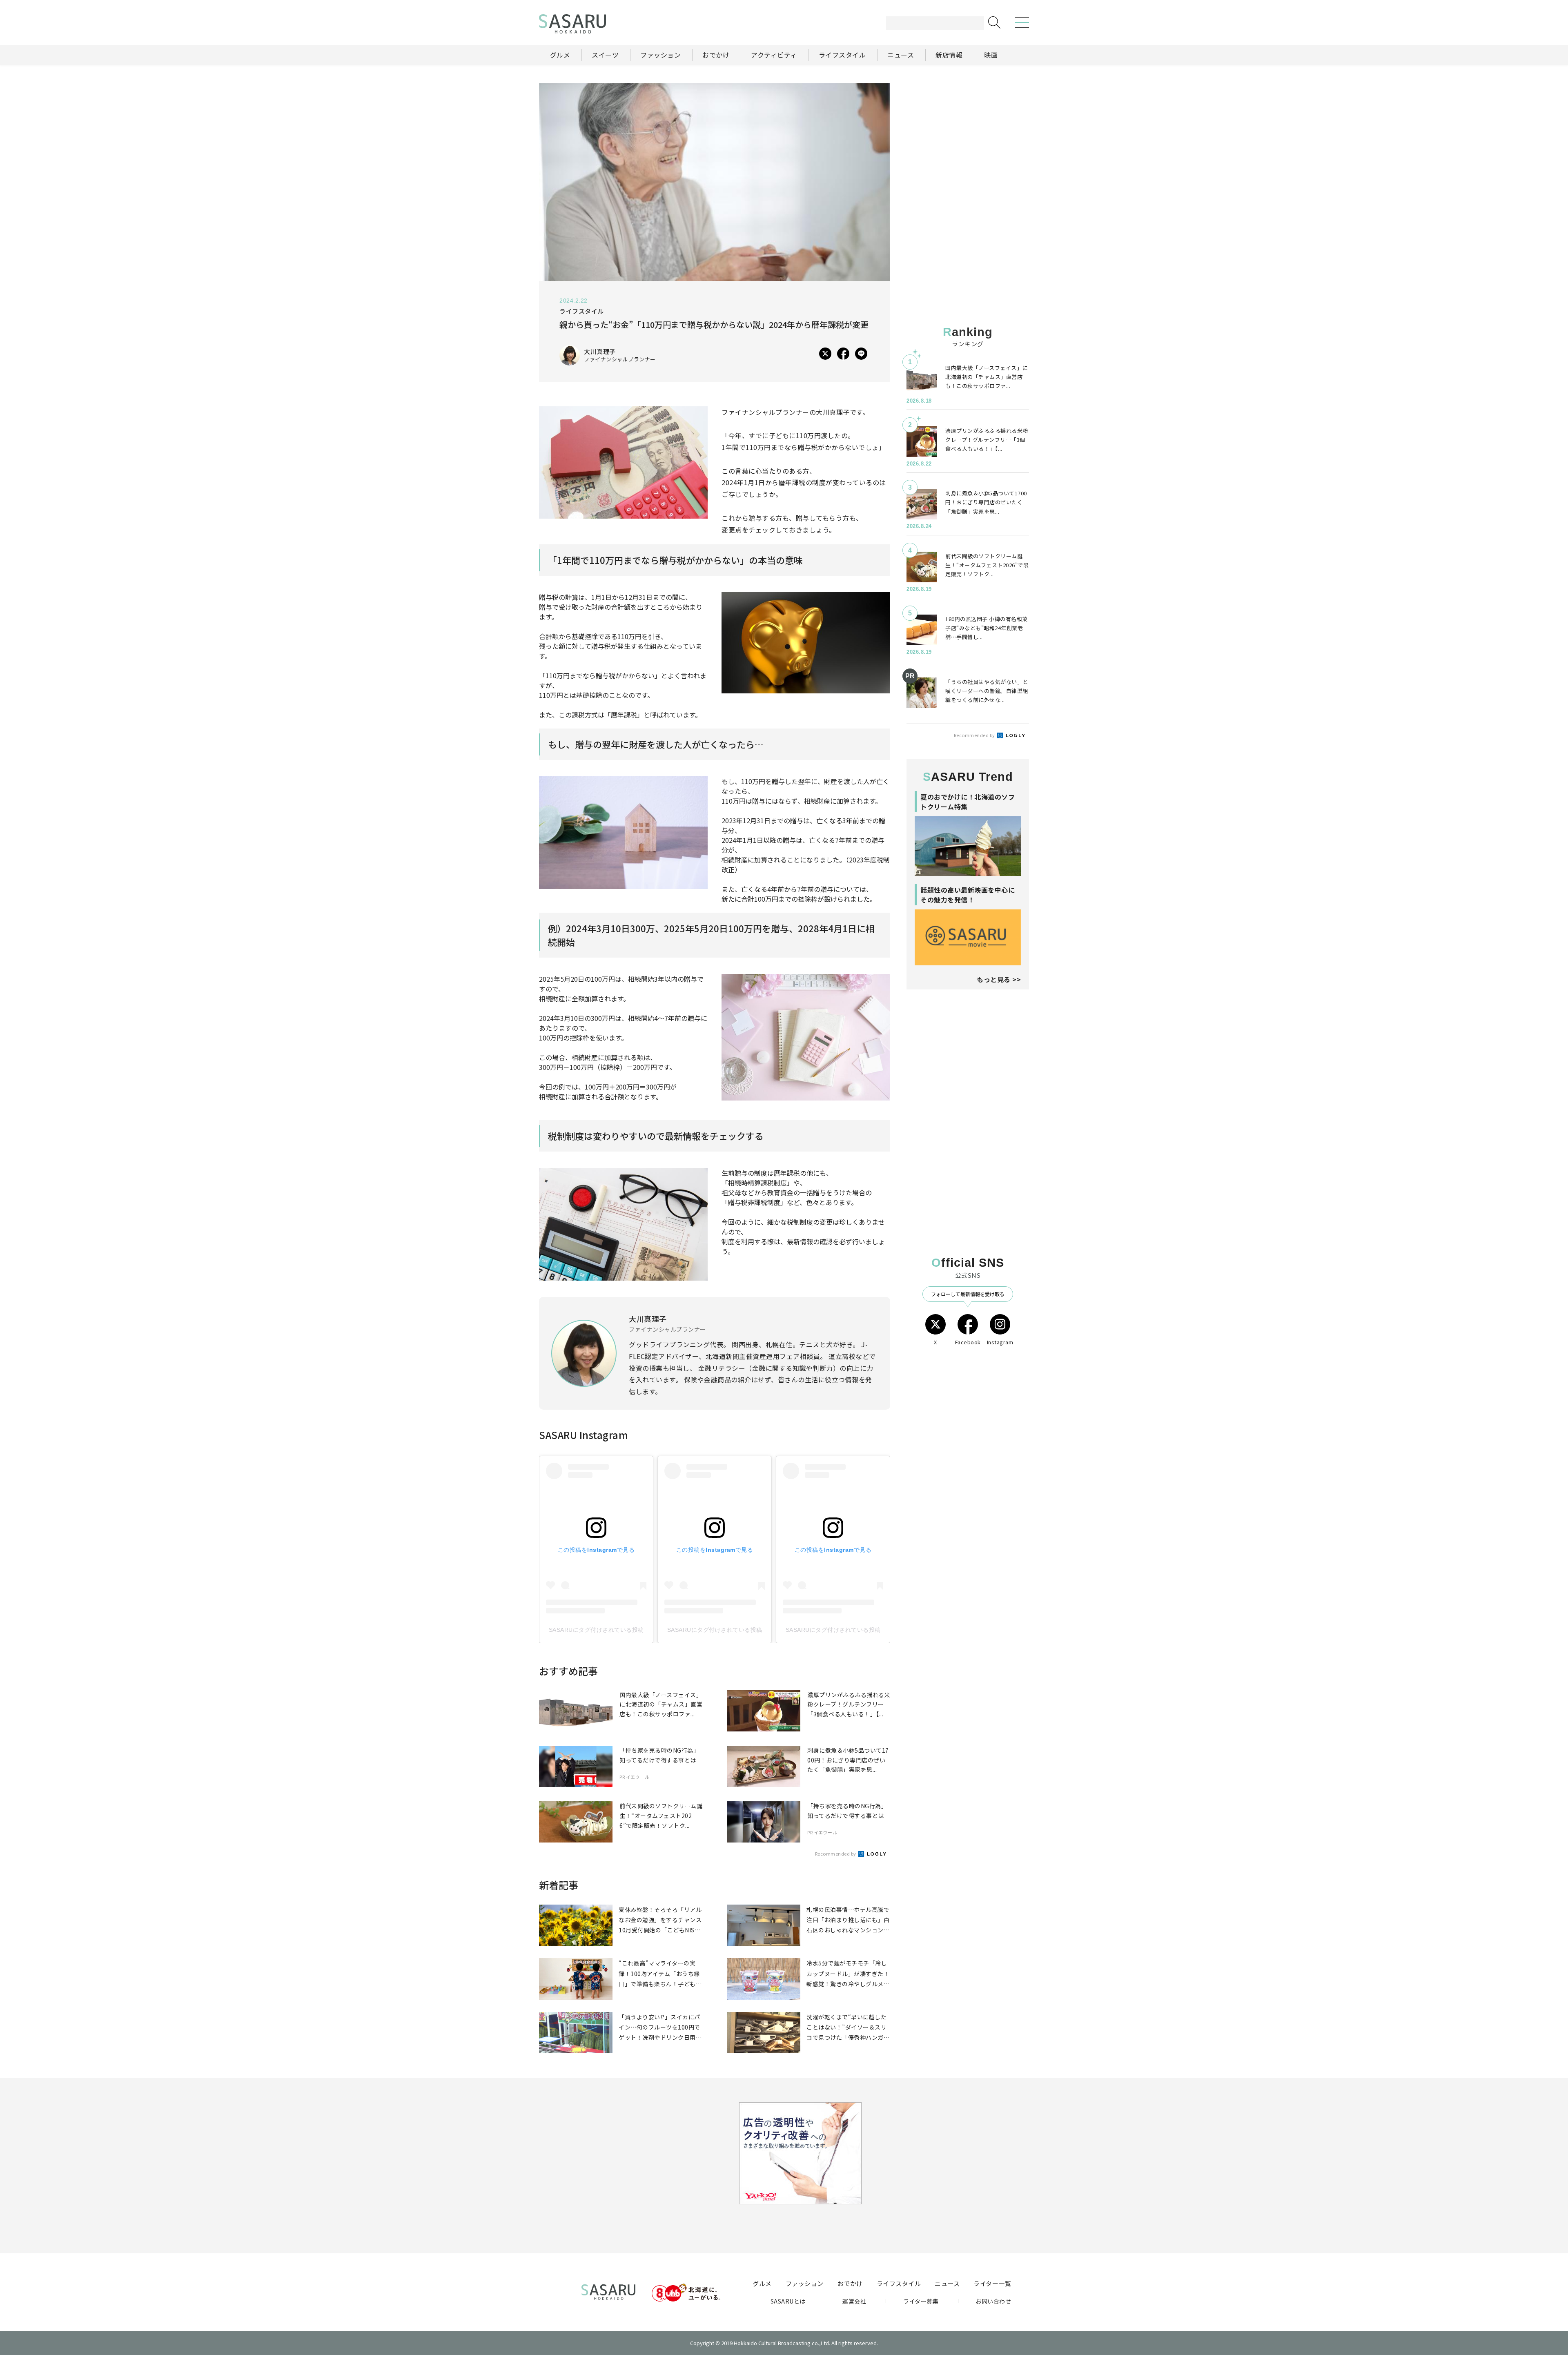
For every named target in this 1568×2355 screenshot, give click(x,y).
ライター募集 (921, 2301)
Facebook (968, 1342)
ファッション (805, 2283)
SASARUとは (788, 2301)
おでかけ (850, 2283)
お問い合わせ (993, 2301)
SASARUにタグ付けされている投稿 (596, 1630)
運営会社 (854, 2301)
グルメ (762, 2283)
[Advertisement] (968, 134)
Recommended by (836, 1854)
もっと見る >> (999, 979)
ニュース (947, 2283)
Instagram (1000, 1342)
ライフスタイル (899, 2283)
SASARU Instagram (584, 1435)
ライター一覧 (992, 2283)
